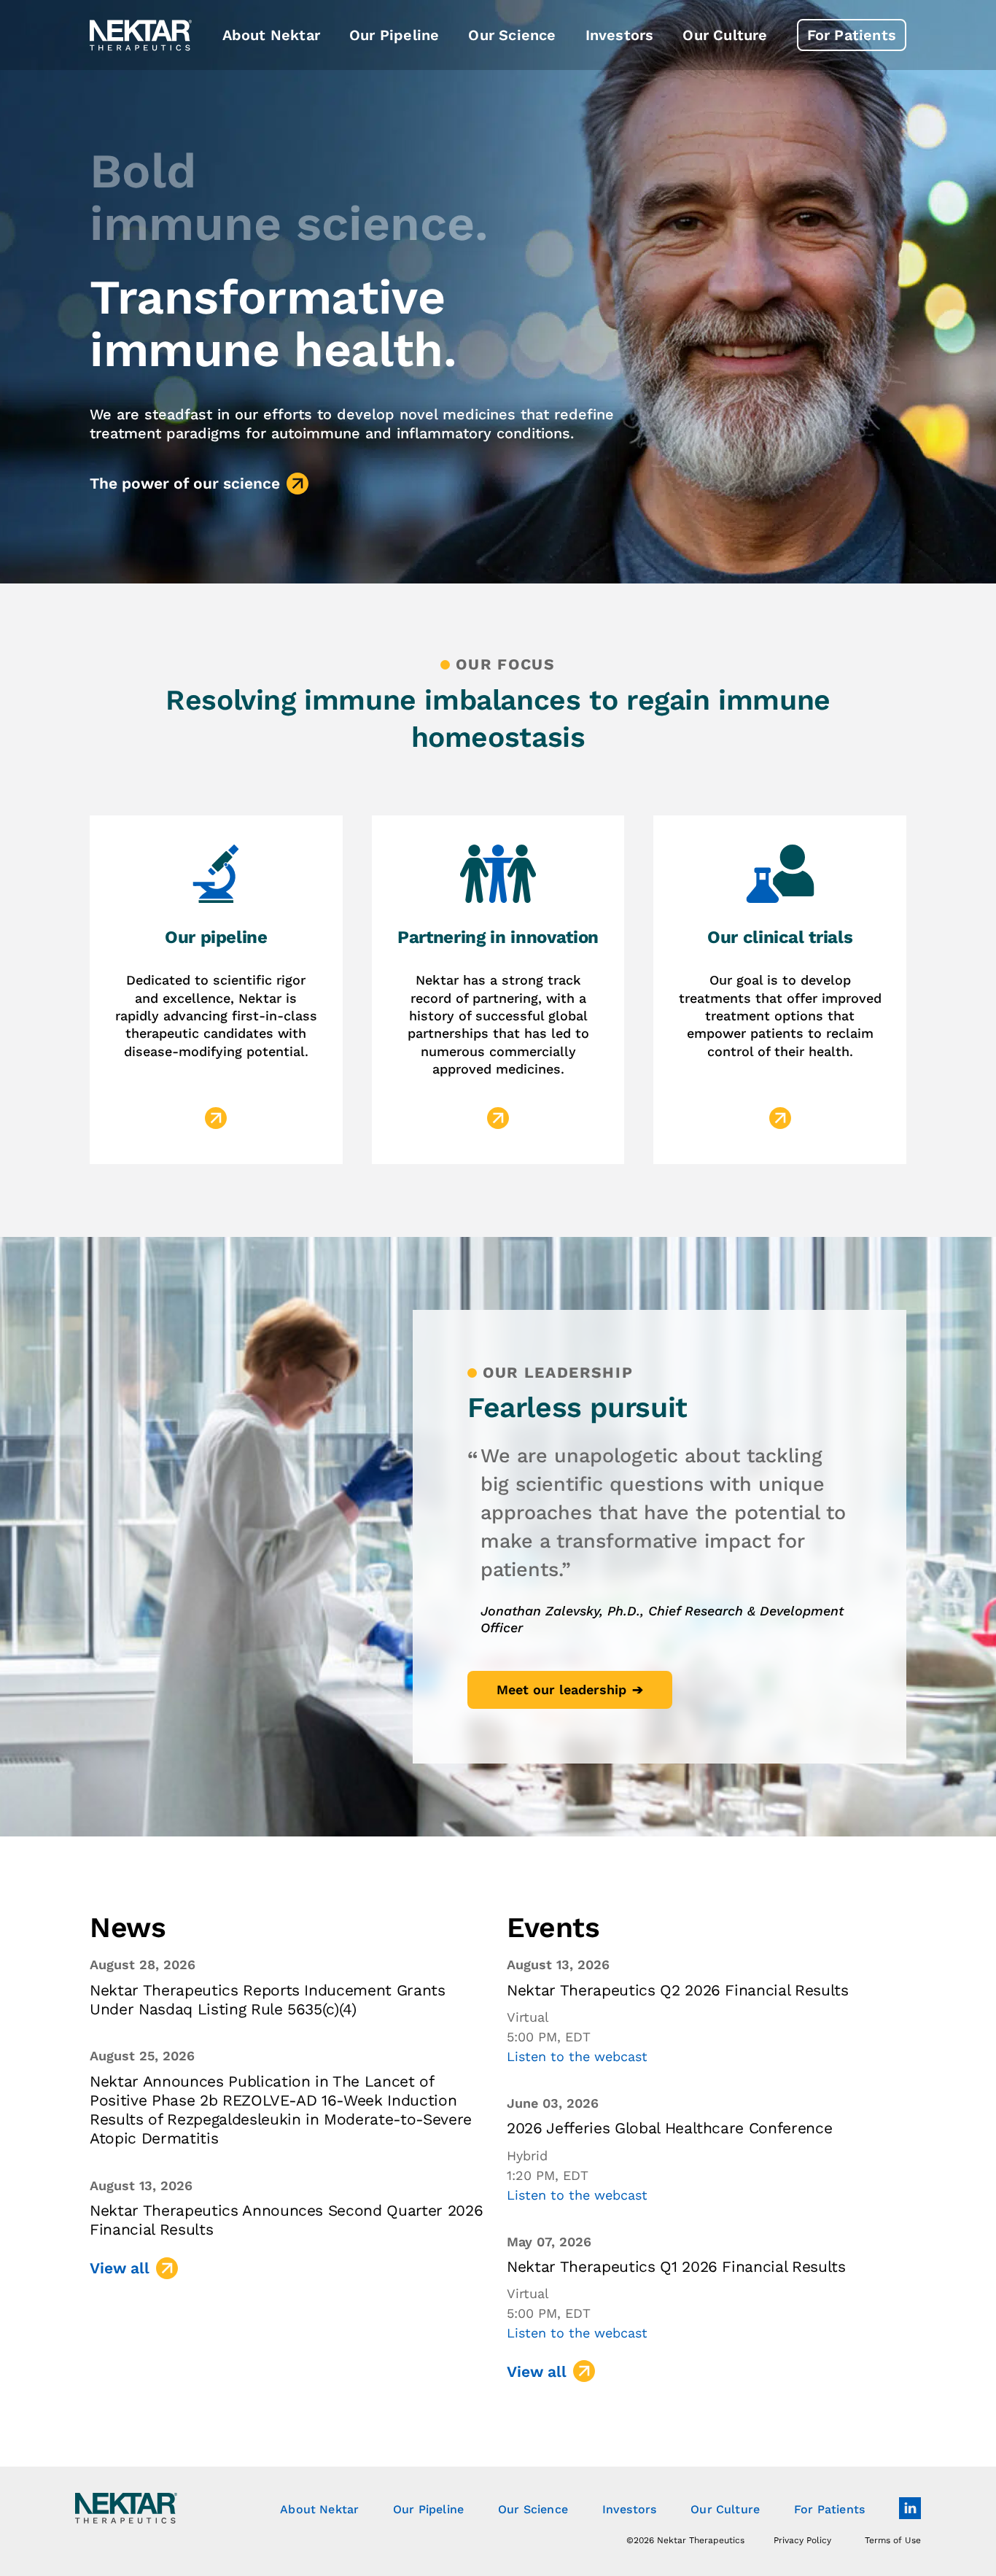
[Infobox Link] (216, 990)
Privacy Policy (802, 2540)
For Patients (829, 2509)
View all (120, 2268)
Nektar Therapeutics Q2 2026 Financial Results (678, 1990)
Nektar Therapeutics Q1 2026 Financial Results (676, 2266)
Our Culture (725, 2509)
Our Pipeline (428, 2509)
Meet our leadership (561, 1689)
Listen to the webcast (577, 2056)
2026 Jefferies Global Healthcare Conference (669, 2128)
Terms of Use (893, 2540)
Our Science (533, 2509)
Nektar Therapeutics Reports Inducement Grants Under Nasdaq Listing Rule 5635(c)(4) (268, 1999)
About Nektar (319, 2509)
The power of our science (185, 483)
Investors (629, 2509)
